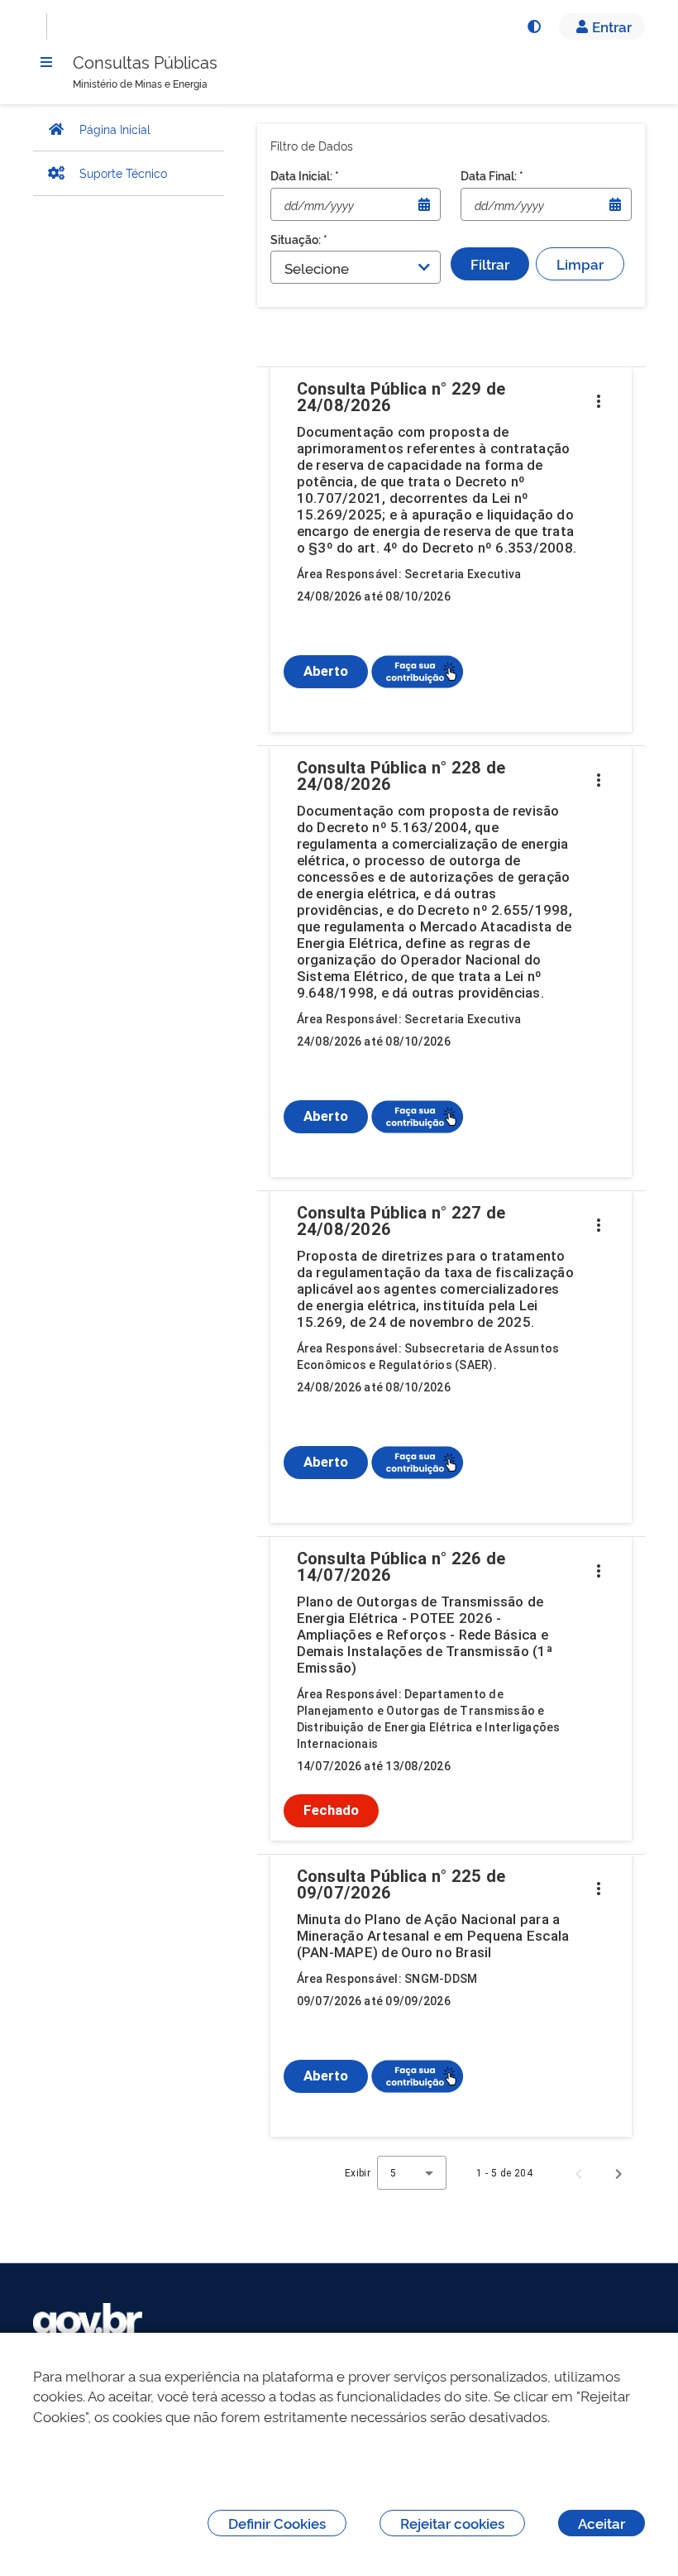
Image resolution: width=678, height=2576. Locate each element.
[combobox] (412, 2173)
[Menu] (46, 62)
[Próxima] (618, 2173)
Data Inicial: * (305, 175)
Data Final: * (492, 175)
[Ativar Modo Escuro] (533, 26)
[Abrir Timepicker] (424, 204)
